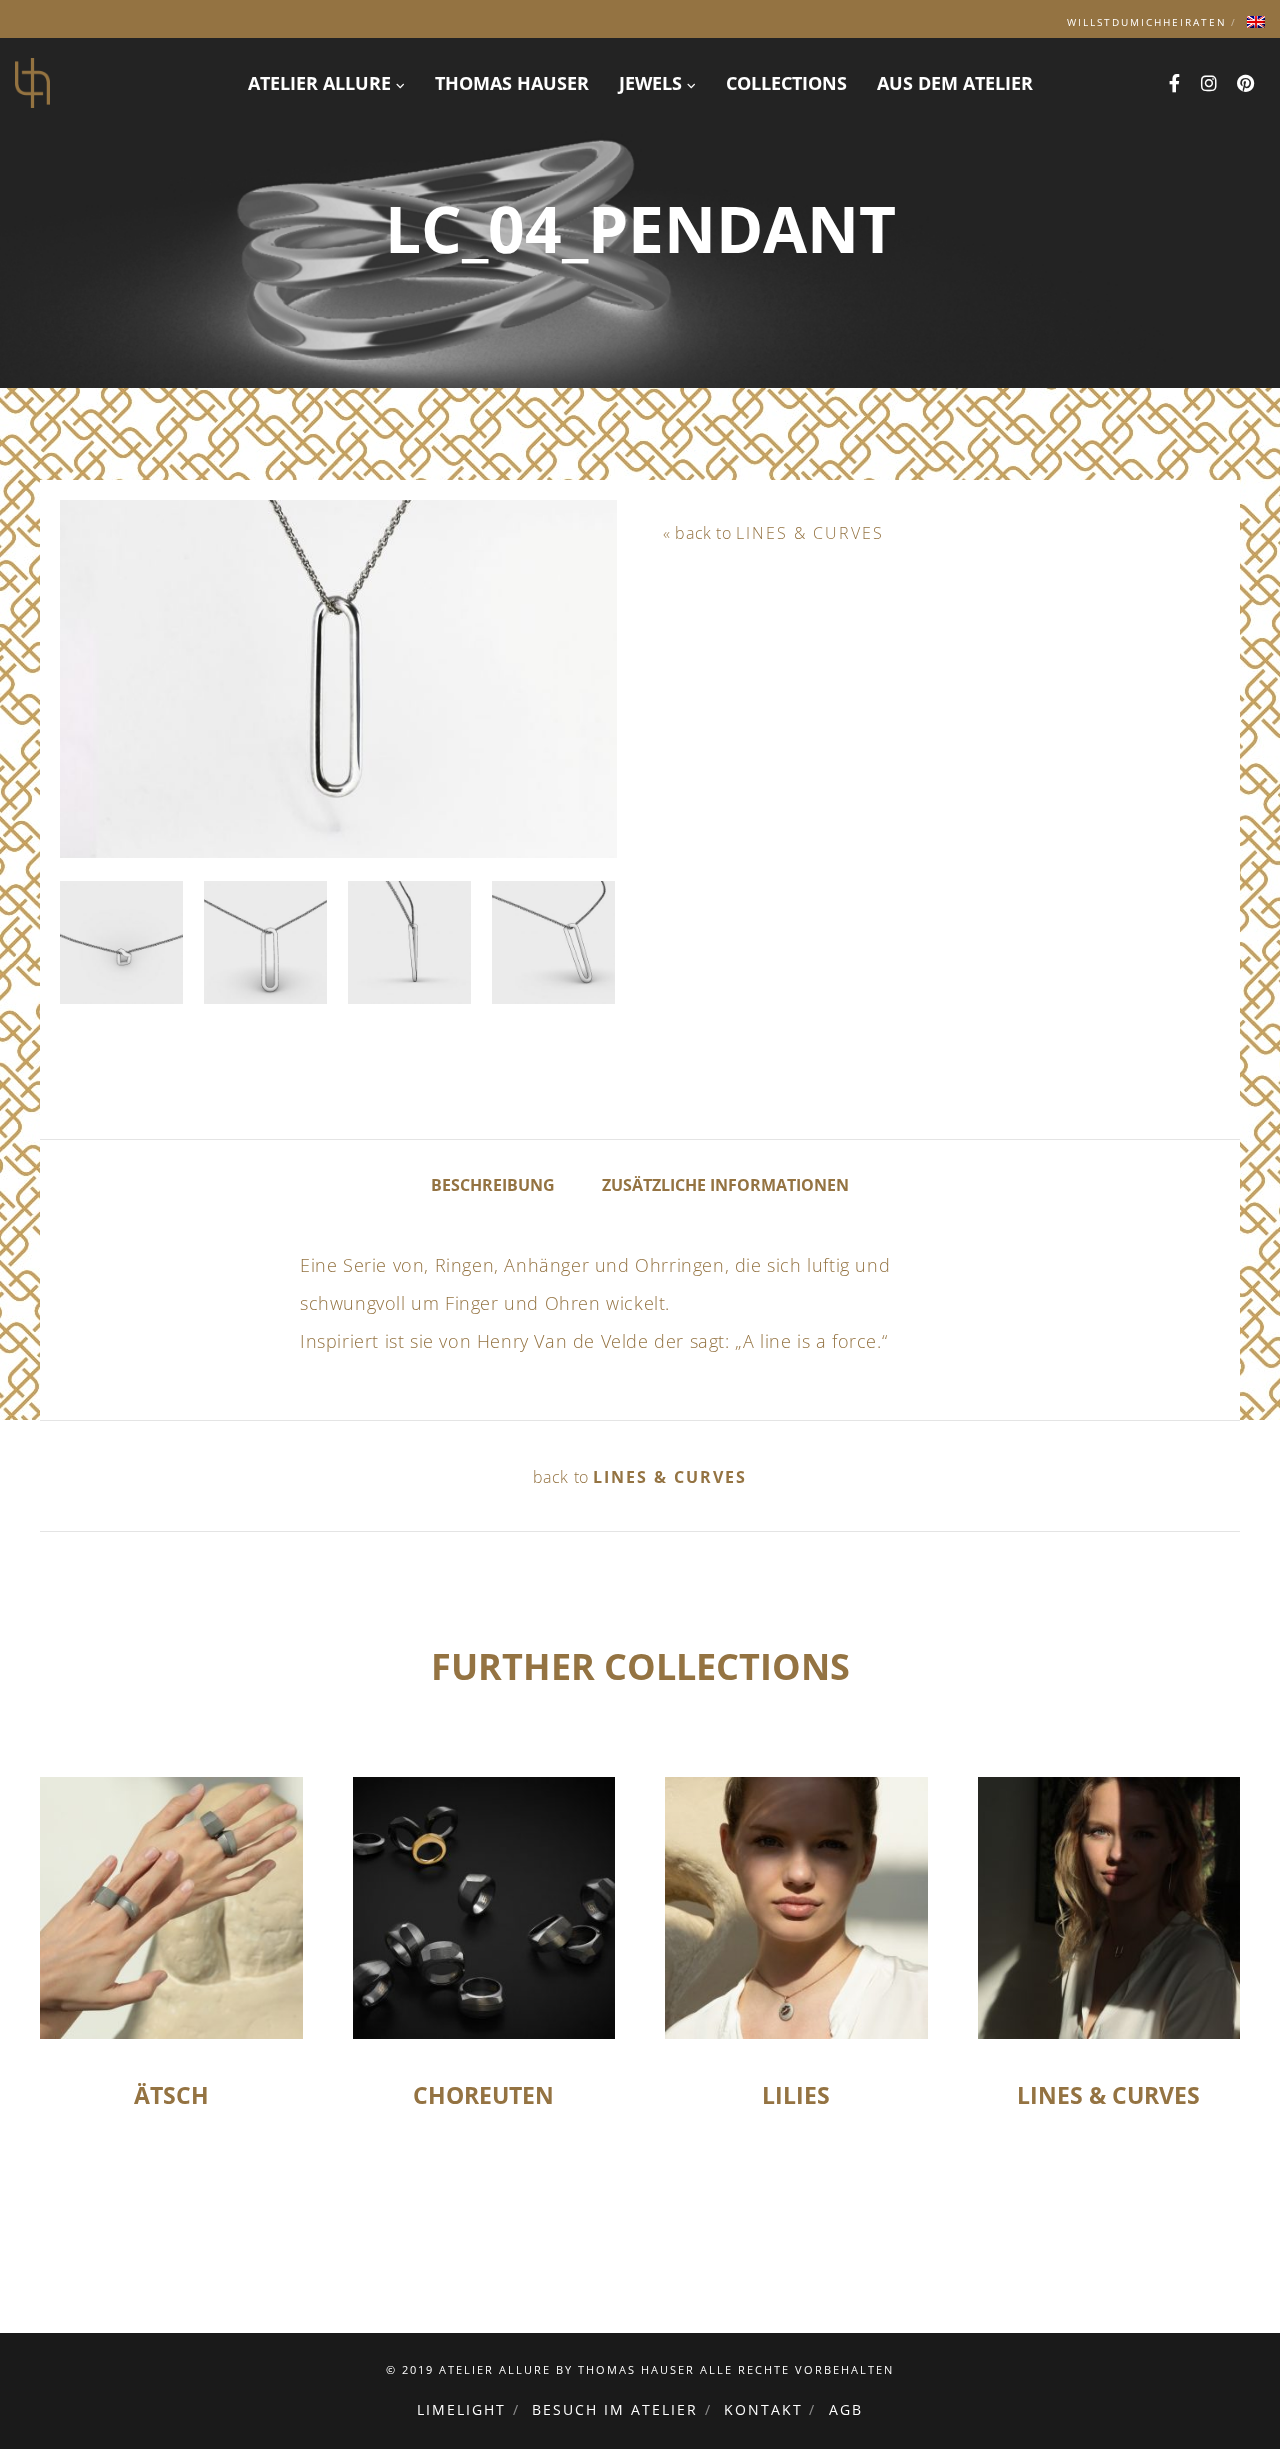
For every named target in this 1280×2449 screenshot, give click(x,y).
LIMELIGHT (461, 2409)
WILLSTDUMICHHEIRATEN (1147, 22)
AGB (846, 2409)
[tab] (493, 1184)
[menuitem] (1256, 22)
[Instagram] (1209, 83)
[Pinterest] (1246, 83)
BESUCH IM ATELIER (615, 2409)
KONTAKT (763, 2409)
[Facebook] (1175, 83)
